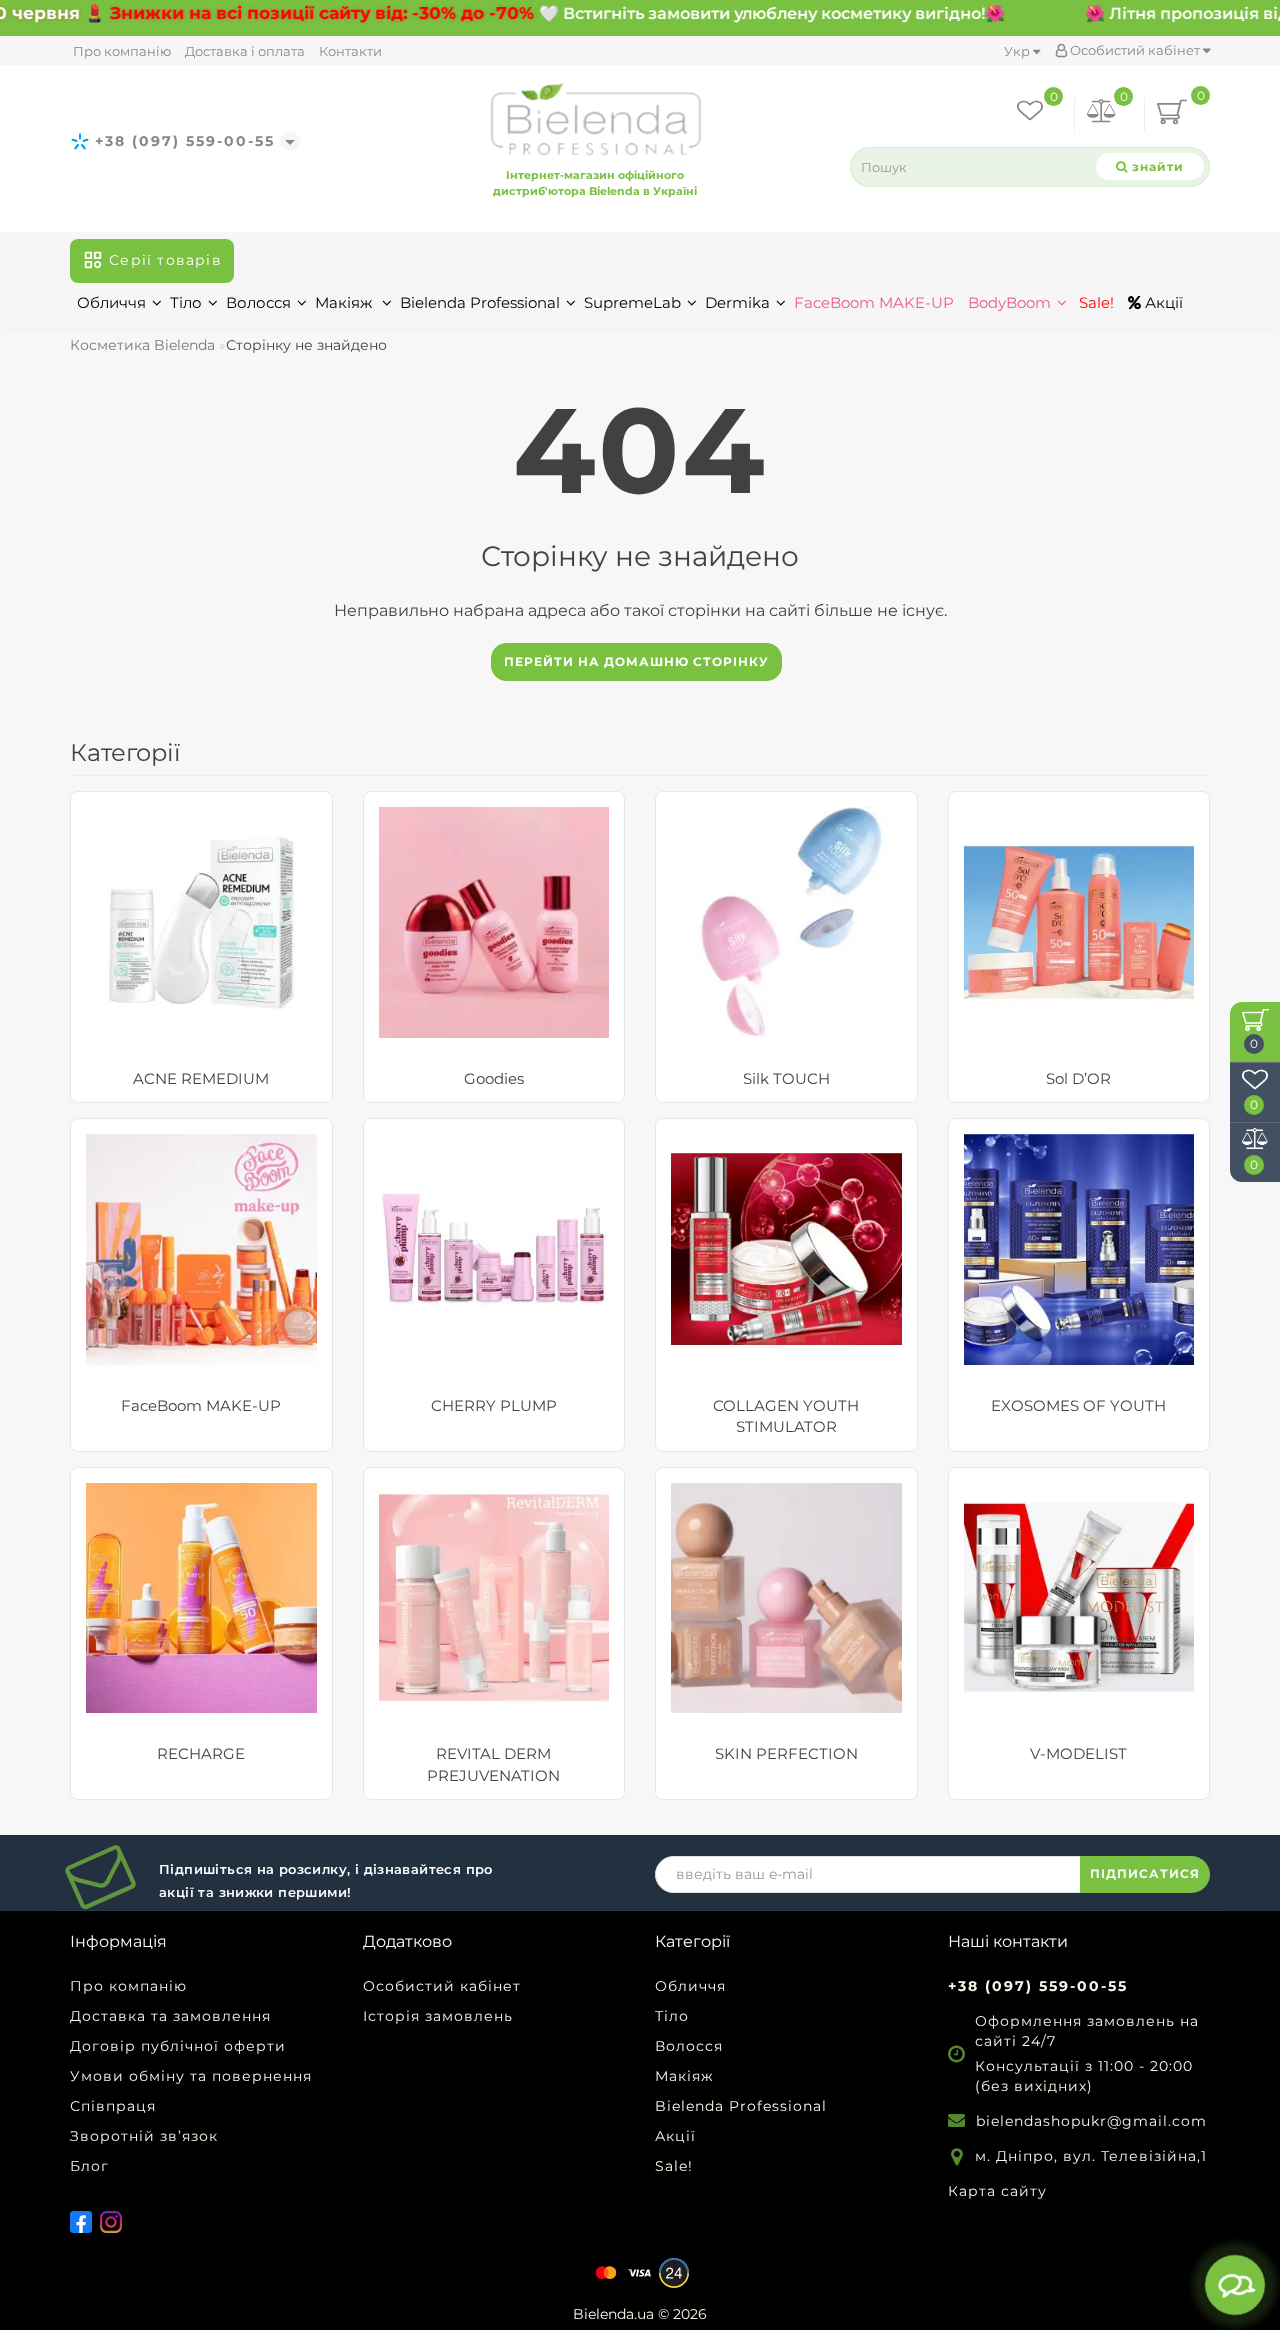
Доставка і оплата (245, 51)
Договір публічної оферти (178, 2046)
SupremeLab (632, 302)
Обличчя (111, 302)
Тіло (186, 302)
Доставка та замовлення (170, 2016)
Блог (89, 2166)
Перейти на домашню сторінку (636, 661)
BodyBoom (1009, 302)
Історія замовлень (438, 2016)
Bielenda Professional (480, 302)
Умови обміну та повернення (191, 2076)
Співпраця (113, 2106)
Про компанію (122, 51)
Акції (1162, 302)
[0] (1102, 114)
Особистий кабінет (1135, 50)
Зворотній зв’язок (144, 2136)
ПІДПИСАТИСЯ (1145, 1873)
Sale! (1094, 302)
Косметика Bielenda (142, 345)
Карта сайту (997, 2191)
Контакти (350, 51)
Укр (1018, 51)
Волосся (258, 302)
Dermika (737, 302)
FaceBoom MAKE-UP (874, 302)
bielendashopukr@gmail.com (1091, 2121)
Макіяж (345, 302)
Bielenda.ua (613, 2314)
